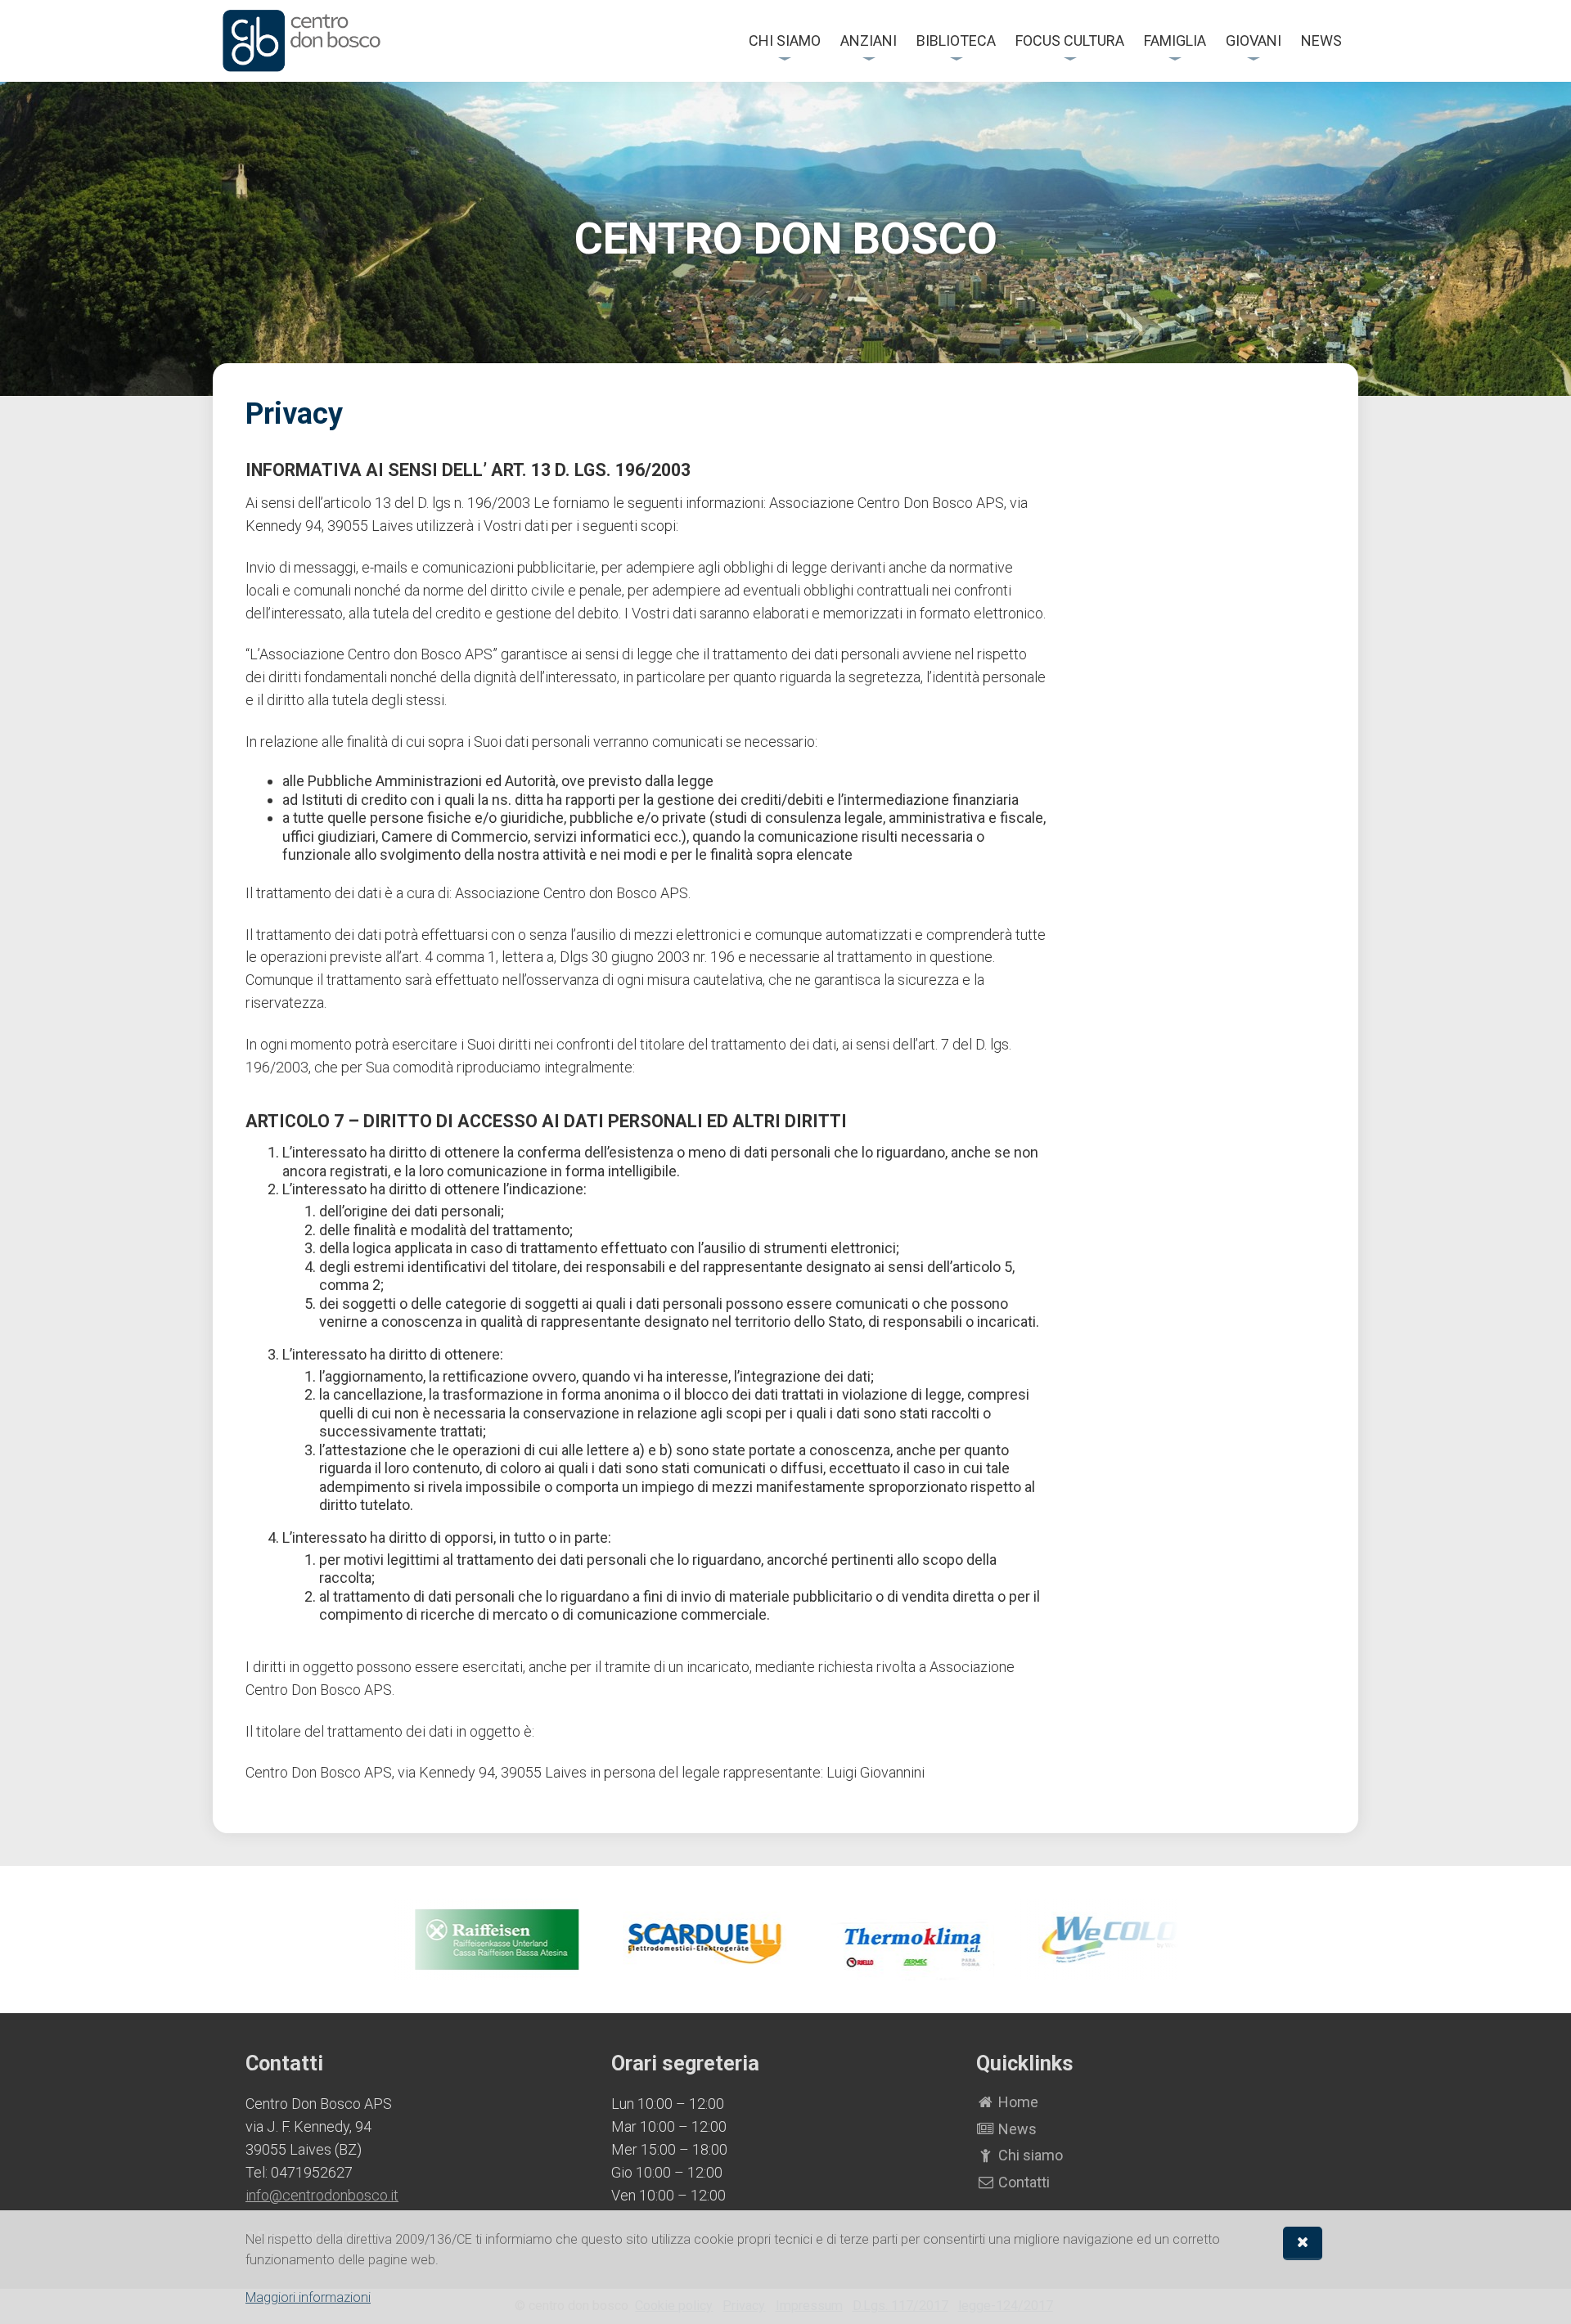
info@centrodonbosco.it (322, 2195)
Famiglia (1175, 40)
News (1321, 40)
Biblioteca (956, 40)
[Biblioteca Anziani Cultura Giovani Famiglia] (302, 41)
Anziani (869, 40)
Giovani (1254, 40)
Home (1017, 2102)
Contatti (1022, 2182)
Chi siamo (785, 40)
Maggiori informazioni (308, 2297)
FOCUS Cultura (1070, 40)
